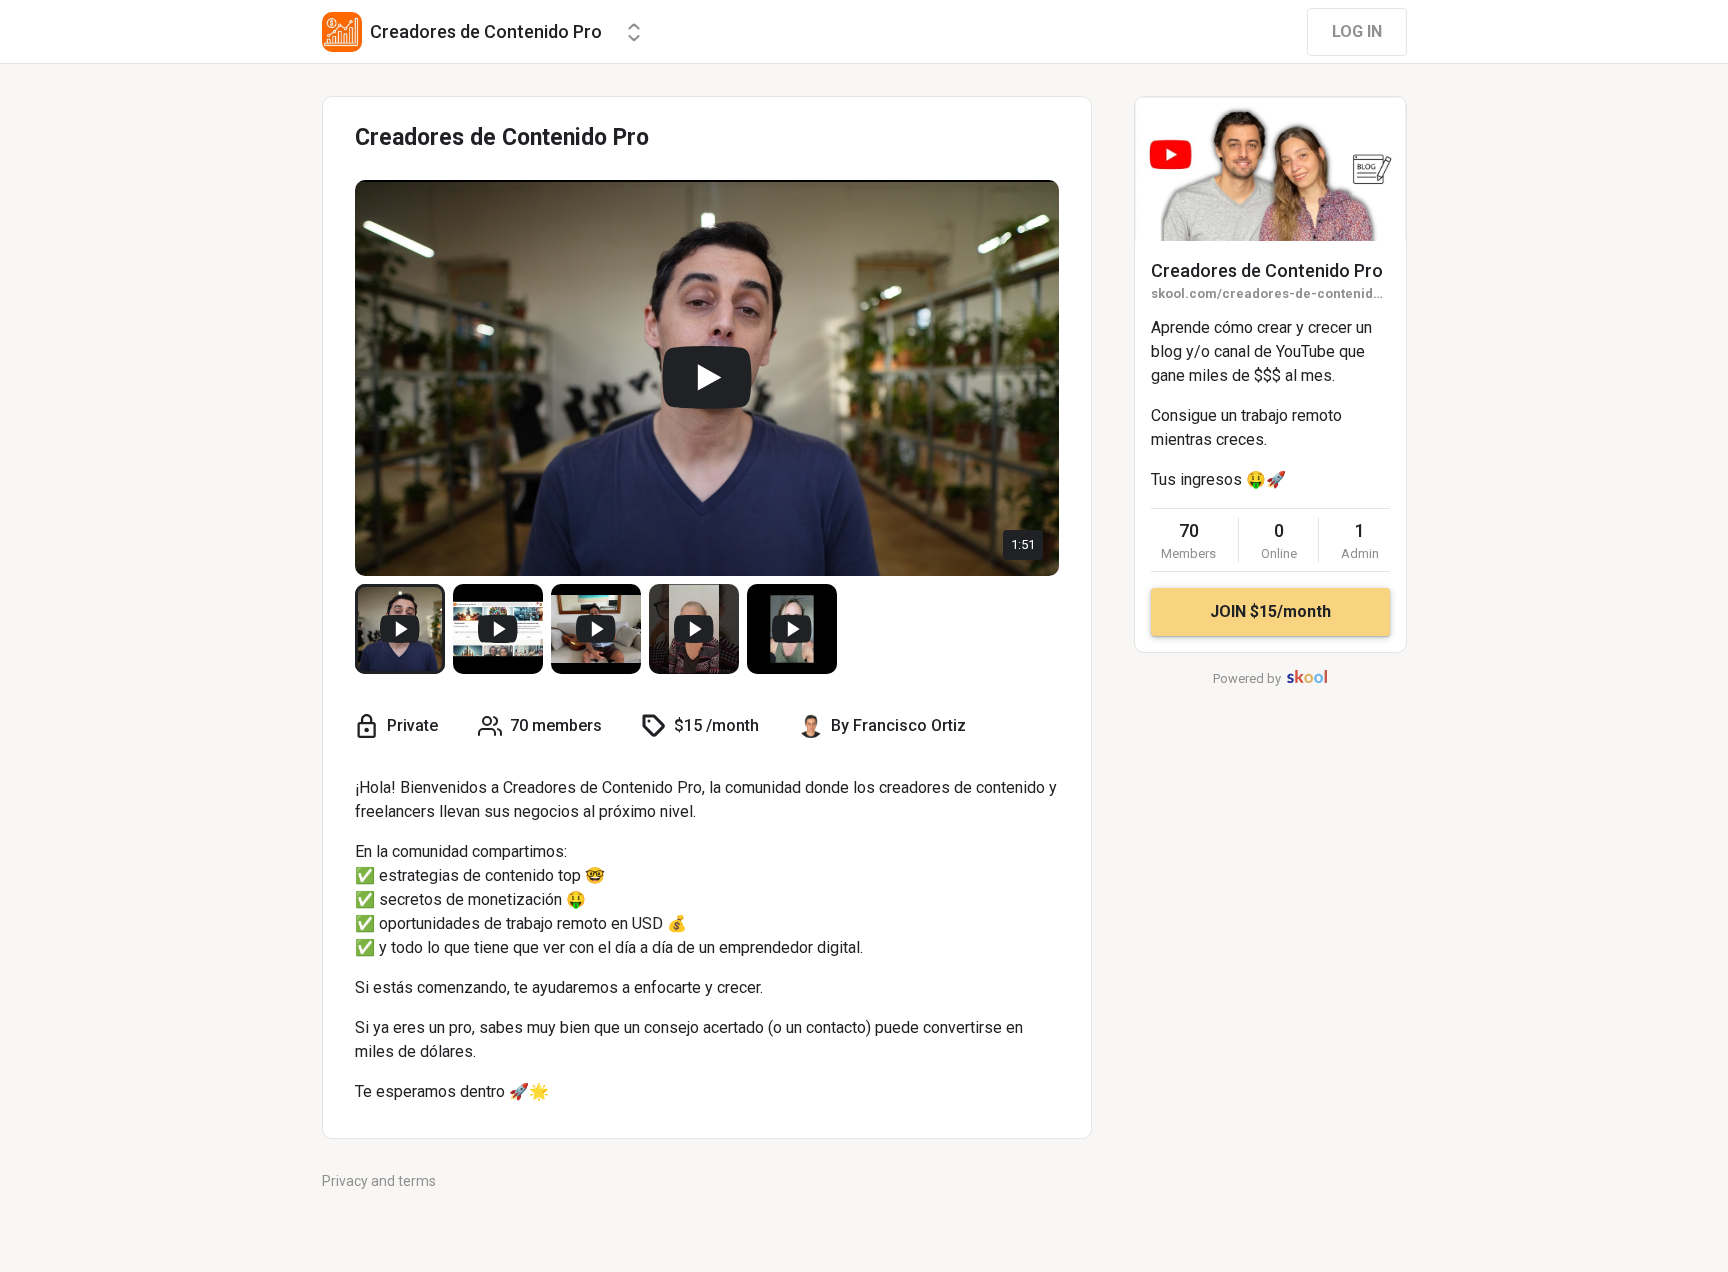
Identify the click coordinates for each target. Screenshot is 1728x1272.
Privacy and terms (379, 1181)
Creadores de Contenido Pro (1267, 270)
